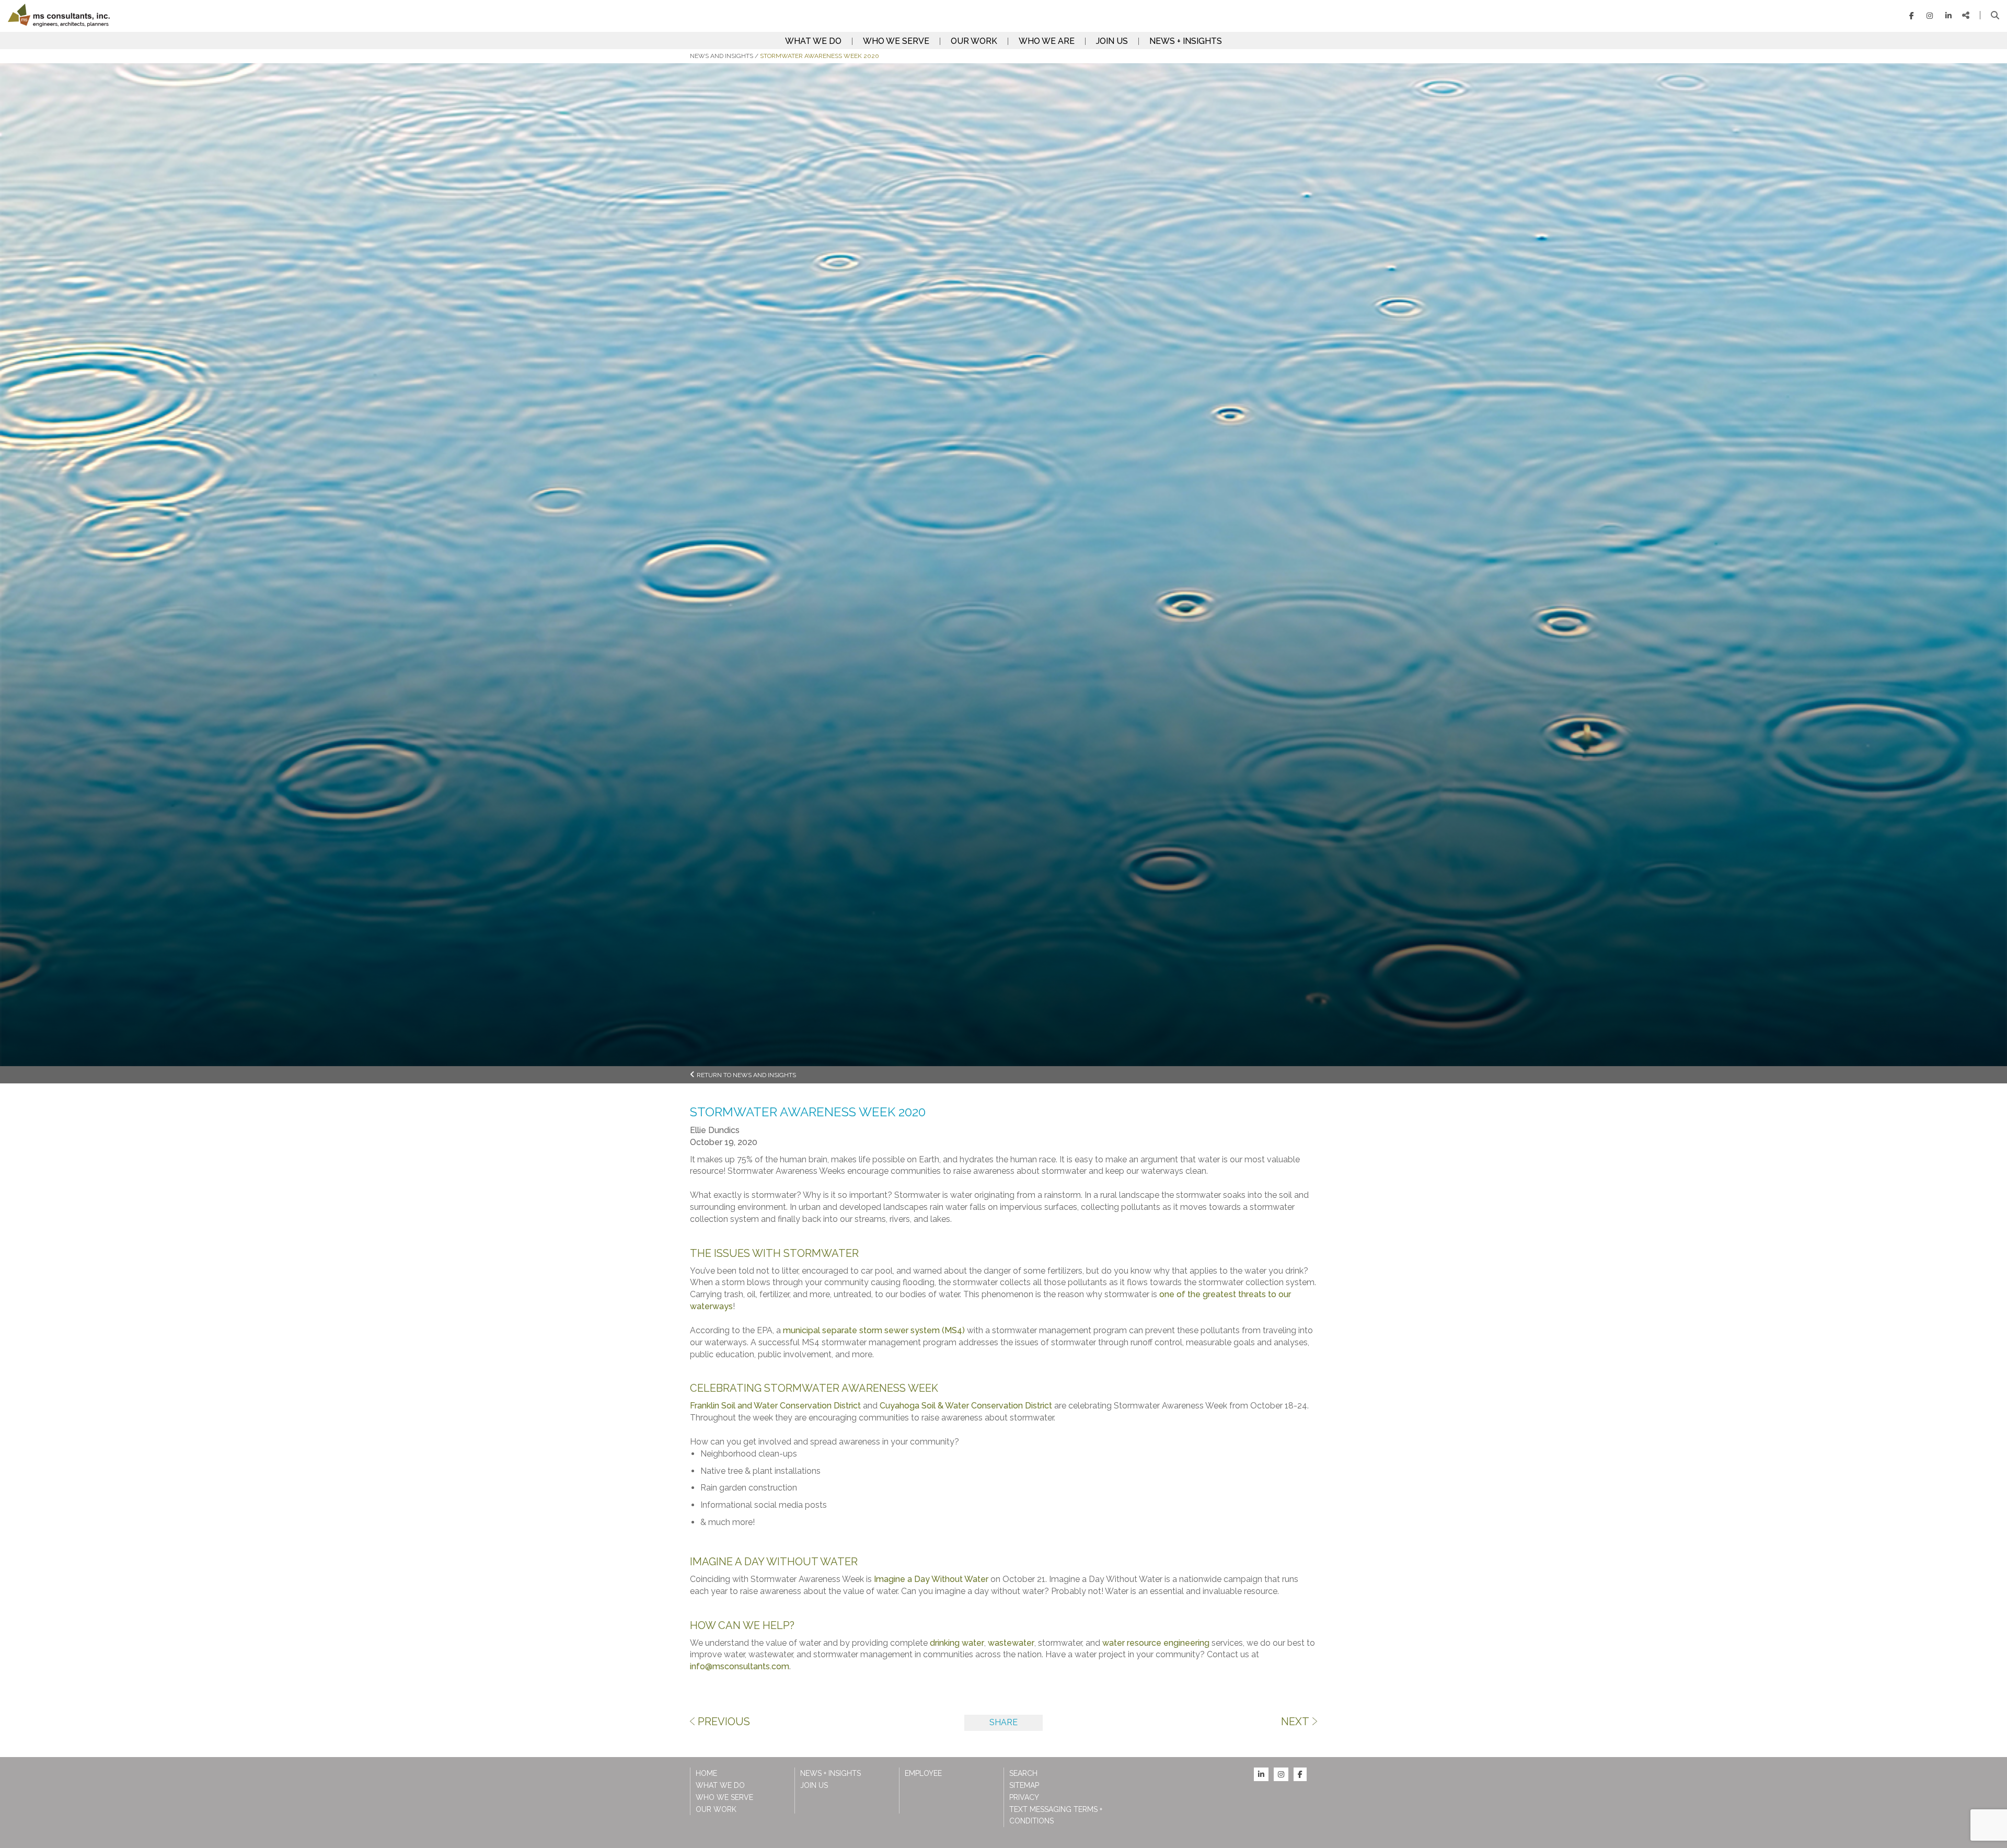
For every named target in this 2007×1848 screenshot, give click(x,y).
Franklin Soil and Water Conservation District (775, 1406)
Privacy (1024, 1797)
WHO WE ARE (1047, 41)
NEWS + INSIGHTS (1186, 41)
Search (1023, 1773)
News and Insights (722, 56)
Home (706, 1773)
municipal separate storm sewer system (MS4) (874, 1330)
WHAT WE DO (813, 41)
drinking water (957, 1643)
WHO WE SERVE (896, 41)
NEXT (1295, 1722)
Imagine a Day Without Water (931, 1579)
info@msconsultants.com (740, 1666)
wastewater (1011, 1643)
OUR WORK (974, 41)
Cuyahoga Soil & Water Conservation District (966, 1406)
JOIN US (1112, 41)
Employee (923, 1773)
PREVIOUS (724, 1722)
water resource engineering (1156, 1643)
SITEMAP (1024, 1785)
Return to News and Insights (746, 1075)
